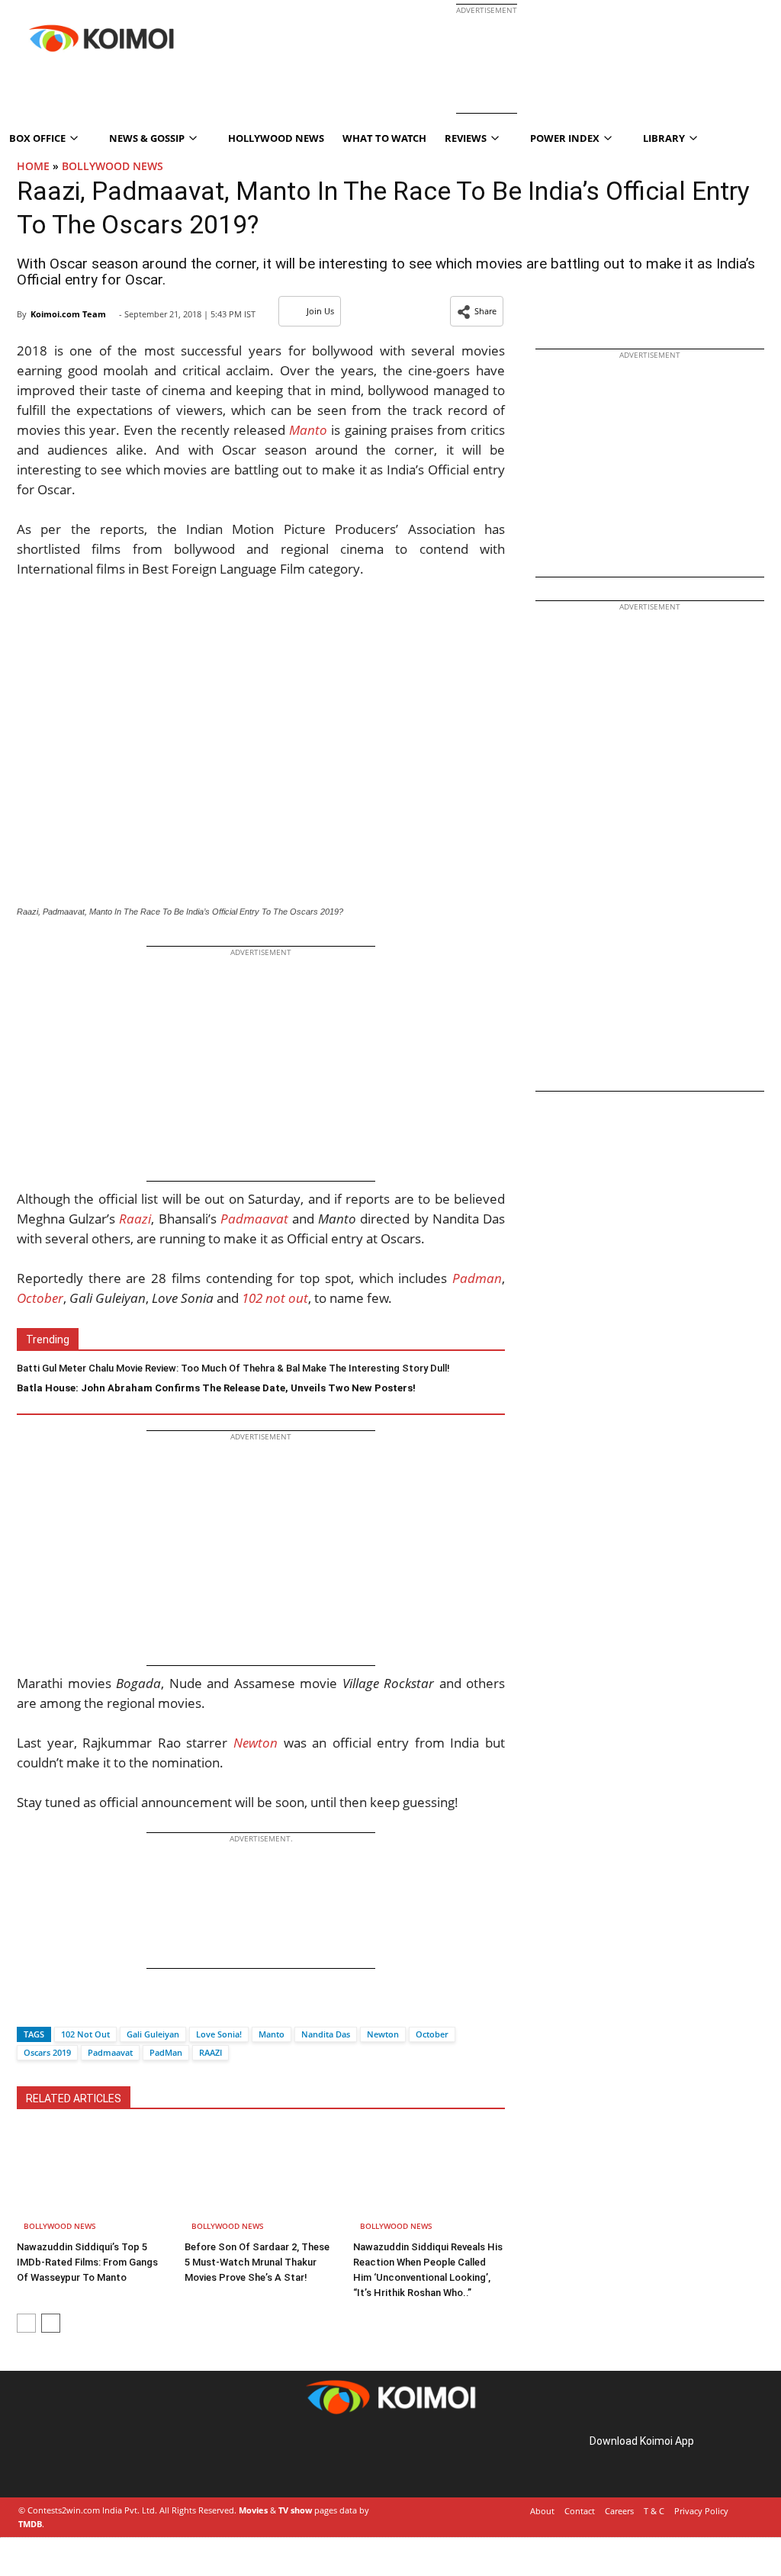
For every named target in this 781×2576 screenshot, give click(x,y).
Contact (580, 2511)
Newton (383, 2034)
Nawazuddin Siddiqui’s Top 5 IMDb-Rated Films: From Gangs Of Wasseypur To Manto (87, 2262)
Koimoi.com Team (68, 314)
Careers (619, 2511)
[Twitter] (54, 2007)
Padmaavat (110, 2052)
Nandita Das (326, 2034)
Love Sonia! (219, 2034)
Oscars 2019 (47, 2052)
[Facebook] (28, 2007)
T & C (654, 2511)
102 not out (275, 1298)
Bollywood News (112, 166)
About (542, 2511)
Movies (253, 2510)
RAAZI (211, 2052)
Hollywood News (276, 138)
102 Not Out (85, 2034)
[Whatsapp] (80, 2007)
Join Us (320, 311)
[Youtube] (125, 2458)
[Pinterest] (82, 2458)
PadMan (166, 2052)
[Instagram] (61, 2458)
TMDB (30, 2524)
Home (33, 166)
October (432, 2034)
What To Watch (384, 138)
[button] (477, 311)
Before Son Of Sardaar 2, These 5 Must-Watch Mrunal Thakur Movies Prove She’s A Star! (257, 2262)
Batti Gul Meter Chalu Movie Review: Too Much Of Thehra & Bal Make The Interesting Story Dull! (233, 1368)
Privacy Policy (701, 2511)
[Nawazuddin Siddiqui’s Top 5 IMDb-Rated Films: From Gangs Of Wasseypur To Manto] (93, 2182)
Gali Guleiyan (153, 2034)
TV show (295, 2510)
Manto (272, 2034)
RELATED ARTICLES (74, 2098)
